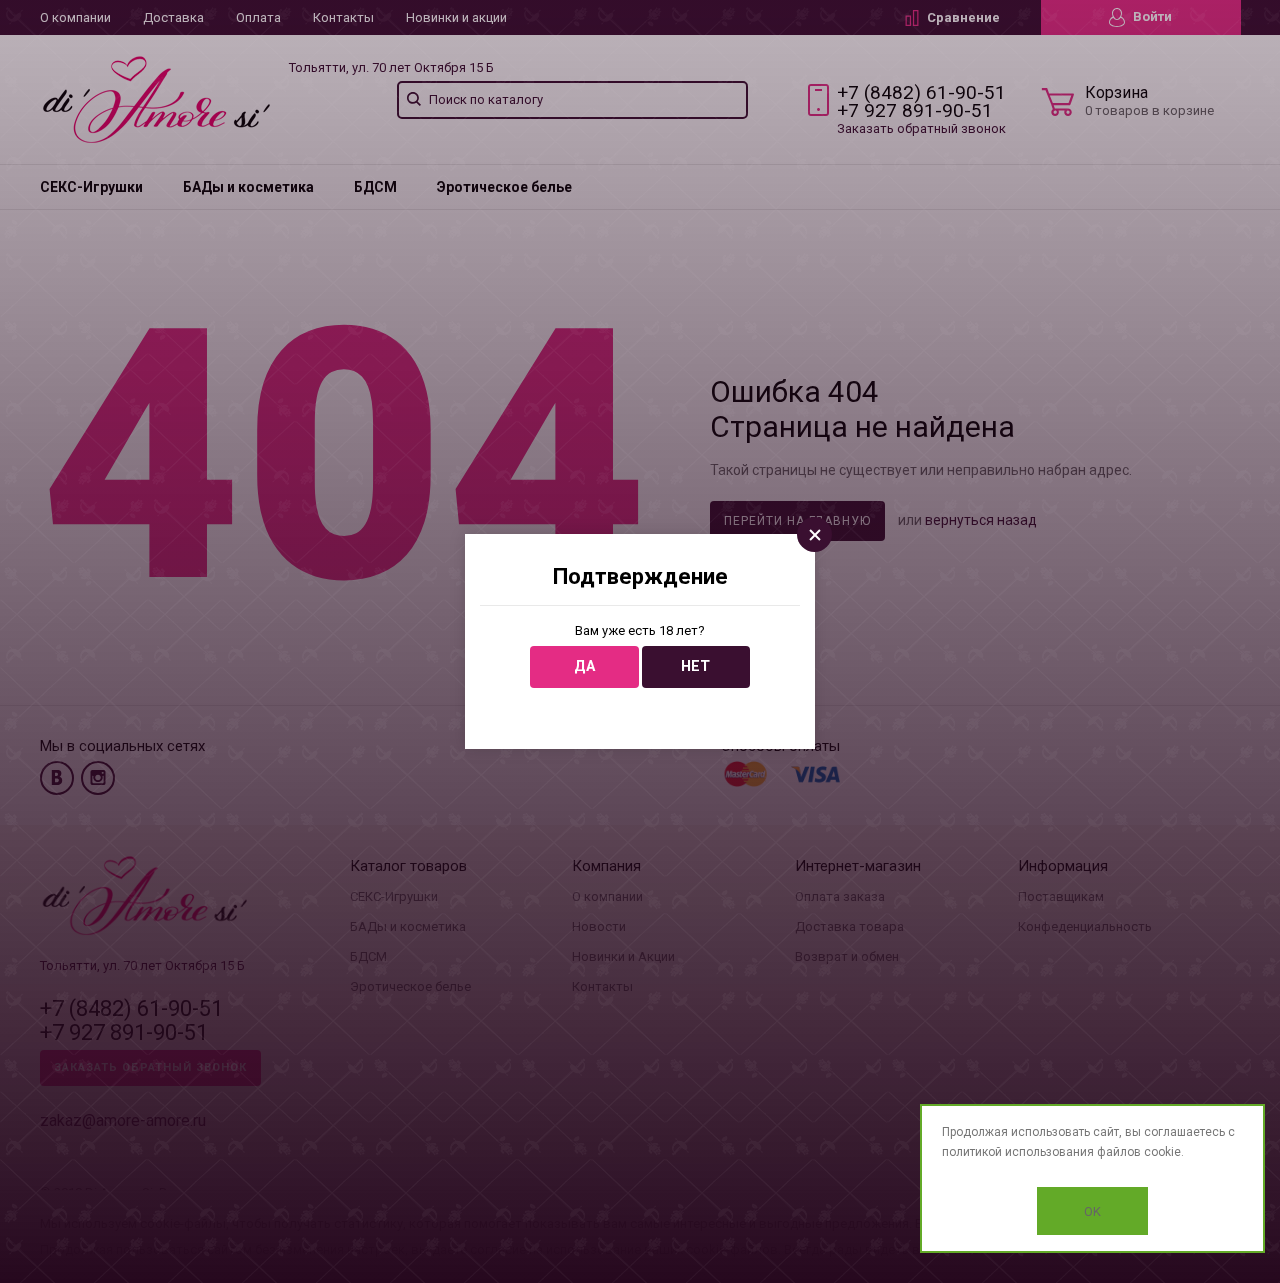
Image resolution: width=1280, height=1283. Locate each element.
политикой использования (1018, 1152)
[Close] (814, 534)
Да (584, 666)
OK (1092, 1211)
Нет (695, 666)
